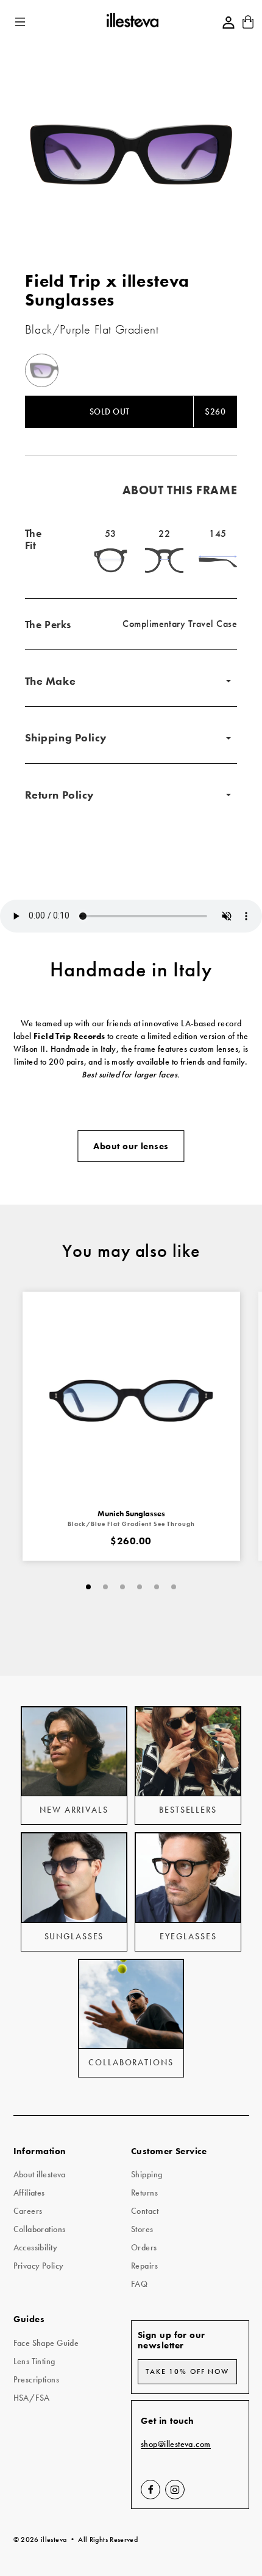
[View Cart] (248, 26)
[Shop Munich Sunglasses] (131, 1400)
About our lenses (131, 1146)
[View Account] (228, 23)
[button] (21, 22)
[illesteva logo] (132, 22)
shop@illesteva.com (176, 2444)
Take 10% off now (187, 2371)
